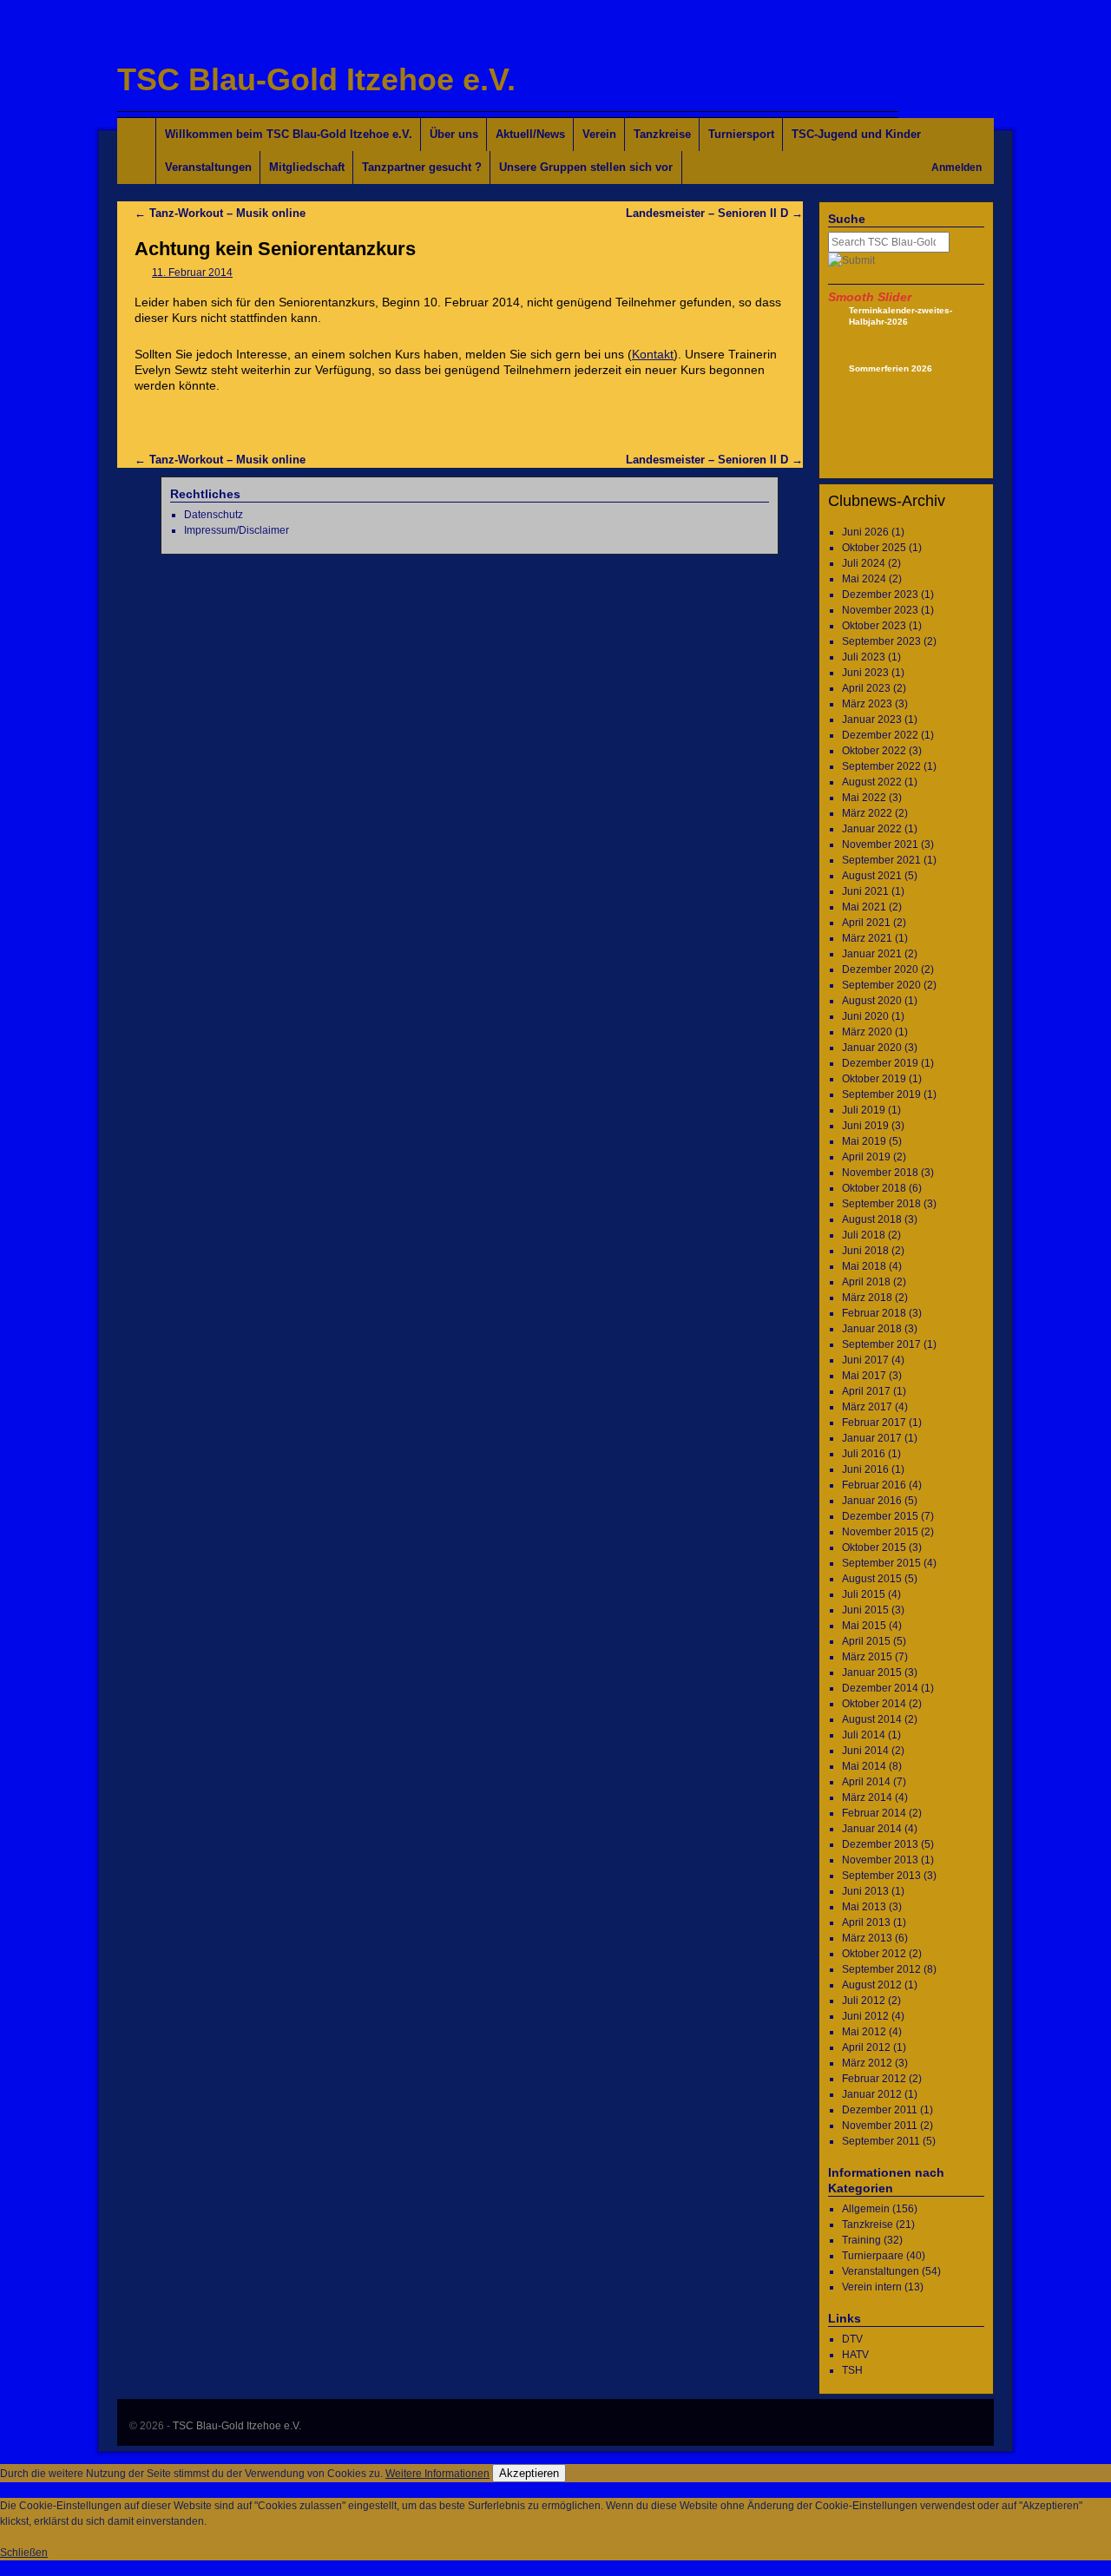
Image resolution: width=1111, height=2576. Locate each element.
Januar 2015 (872, 1672)
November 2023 (880, 610)
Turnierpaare (873, 2256)
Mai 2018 (864, 1266)
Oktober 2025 (874, 548)
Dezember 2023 (880, 595)
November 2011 (880, 2126)
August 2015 (872, 1579)
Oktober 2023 (874, 626)
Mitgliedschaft (307, 167)
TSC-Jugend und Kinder (856, 134)
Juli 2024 (864, 563)
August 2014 (872, 1719)
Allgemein (866, 2209)
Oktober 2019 (874, 1079)
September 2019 (881, 1094)
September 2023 (881, 641)
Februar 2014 (874, 1813)
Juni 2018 (865, 1251)
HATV (855, 2355)
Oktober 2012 (874, 1954)
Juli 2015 (864, 1594)
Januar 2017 (872, 1438)
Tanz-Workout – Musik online (220, 213)
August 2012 (872, 1985)
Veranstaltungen (208, 167)
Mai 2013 (864, 1907)
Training (861, 2240)
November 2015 (880, 1532)
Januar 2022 (872, 829)
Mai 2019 (864, 1141)
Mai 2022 (864, 798)
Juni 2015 (865, 1610)
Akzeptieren (529, 2473)
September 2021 (881, 860)
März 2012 (867, 2063)
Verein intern (872, 2287)
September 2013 (881, 1876)
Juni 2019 (865, 1126)
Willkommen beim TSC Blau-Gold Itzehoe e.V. (289, 134)
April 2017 (866, 1391)
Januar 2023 (872, 720)
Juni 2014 (865, 1751)
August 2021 (872, 876)
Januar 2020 (872, 1048)
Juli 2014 (864, 1735)
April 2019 (866, 1157)
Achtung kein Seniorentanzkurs (275, 249)
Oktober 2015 (874, 1548)
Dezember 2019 (880, 1063)
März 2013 (867, 1938)
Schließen (24, 2553)
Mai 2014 (864, 1766)
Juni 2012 (865, 2016)
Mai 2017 (864, 1376)
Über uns (454, 134)
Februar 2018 (874, 1313)
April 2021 (866, 923)
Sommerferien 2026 (891, 368)
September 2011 (881, 2141)
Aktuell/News (530, 134)
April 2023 (866, 688)
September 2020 (881, 985)
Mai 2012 (864, 2032)
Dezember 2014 (880, 1688)
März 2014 (867, 1797)
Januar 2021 (872, 954)
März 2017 (867, 1407)
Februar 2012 (874, 2079)
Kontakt (653, 354)
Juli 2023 (864, 657)
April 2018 (866, 1282)
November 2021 (880, 844)
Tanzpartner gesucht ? (422, 167)
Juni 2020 (865, 1016)
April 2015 (866, 1641)
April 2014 (866, 1782)
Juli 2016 (864, 1454)
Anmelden (957, 168)
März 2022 (867, 813)
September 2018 (881, 1204)
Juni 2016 (865, 1469)
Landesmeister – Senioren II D (714, 213)
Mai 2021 (864, 907)
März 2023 (867, 704)
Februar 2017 (874, 1423)
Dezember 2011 (880, 2110)
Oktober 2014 (874, 1704)
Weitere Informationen (437, 2474)
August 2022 (872, 782)
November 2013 (880, 1860)
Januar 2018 (872, 1329)
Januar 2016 (872, 1501)
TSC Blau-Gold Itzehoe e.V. (316, 79)
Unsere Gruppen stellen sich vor (586, 167)
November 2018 (880, 1173)
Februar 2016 (874, 1485)
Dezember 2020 (880, 969)
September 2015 (881, 1563)
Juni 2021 (865, 891)
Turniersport (741, 134)
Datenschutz (214, 515)
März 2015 (867, 1657)
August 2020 (872, 1001)
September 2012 (881, 1969)
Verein (599, 134)
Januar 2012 (872, 2094)
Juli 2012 (864, 2001)
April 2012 (866, 2047)
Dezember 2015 (880, 1516)
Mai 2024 (864, 579)
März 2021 (867, 938)
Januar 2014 (872, 1829)
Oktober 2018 (874, 1188)
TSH (852, 2370)
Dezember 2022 (880, 735)
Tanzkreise (662, 134)
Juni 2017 (865, 1360)
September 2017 (881, 1344)
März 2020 (867, 1032)
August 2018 (872, 1219)
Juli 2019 (864, 1110)
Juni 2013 (865, 1891)
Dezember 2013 (880, 1844)
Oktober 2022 (874, 751)
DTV (852, 2339)
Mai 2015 (864, 1626)
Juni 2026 (865, 532)
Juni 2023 (865, 673)
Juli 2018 (864, 1235)
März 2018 (867, 1298)
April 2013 (866, 1922)
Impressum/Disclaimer (237, 530)
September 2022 (881, 766)
